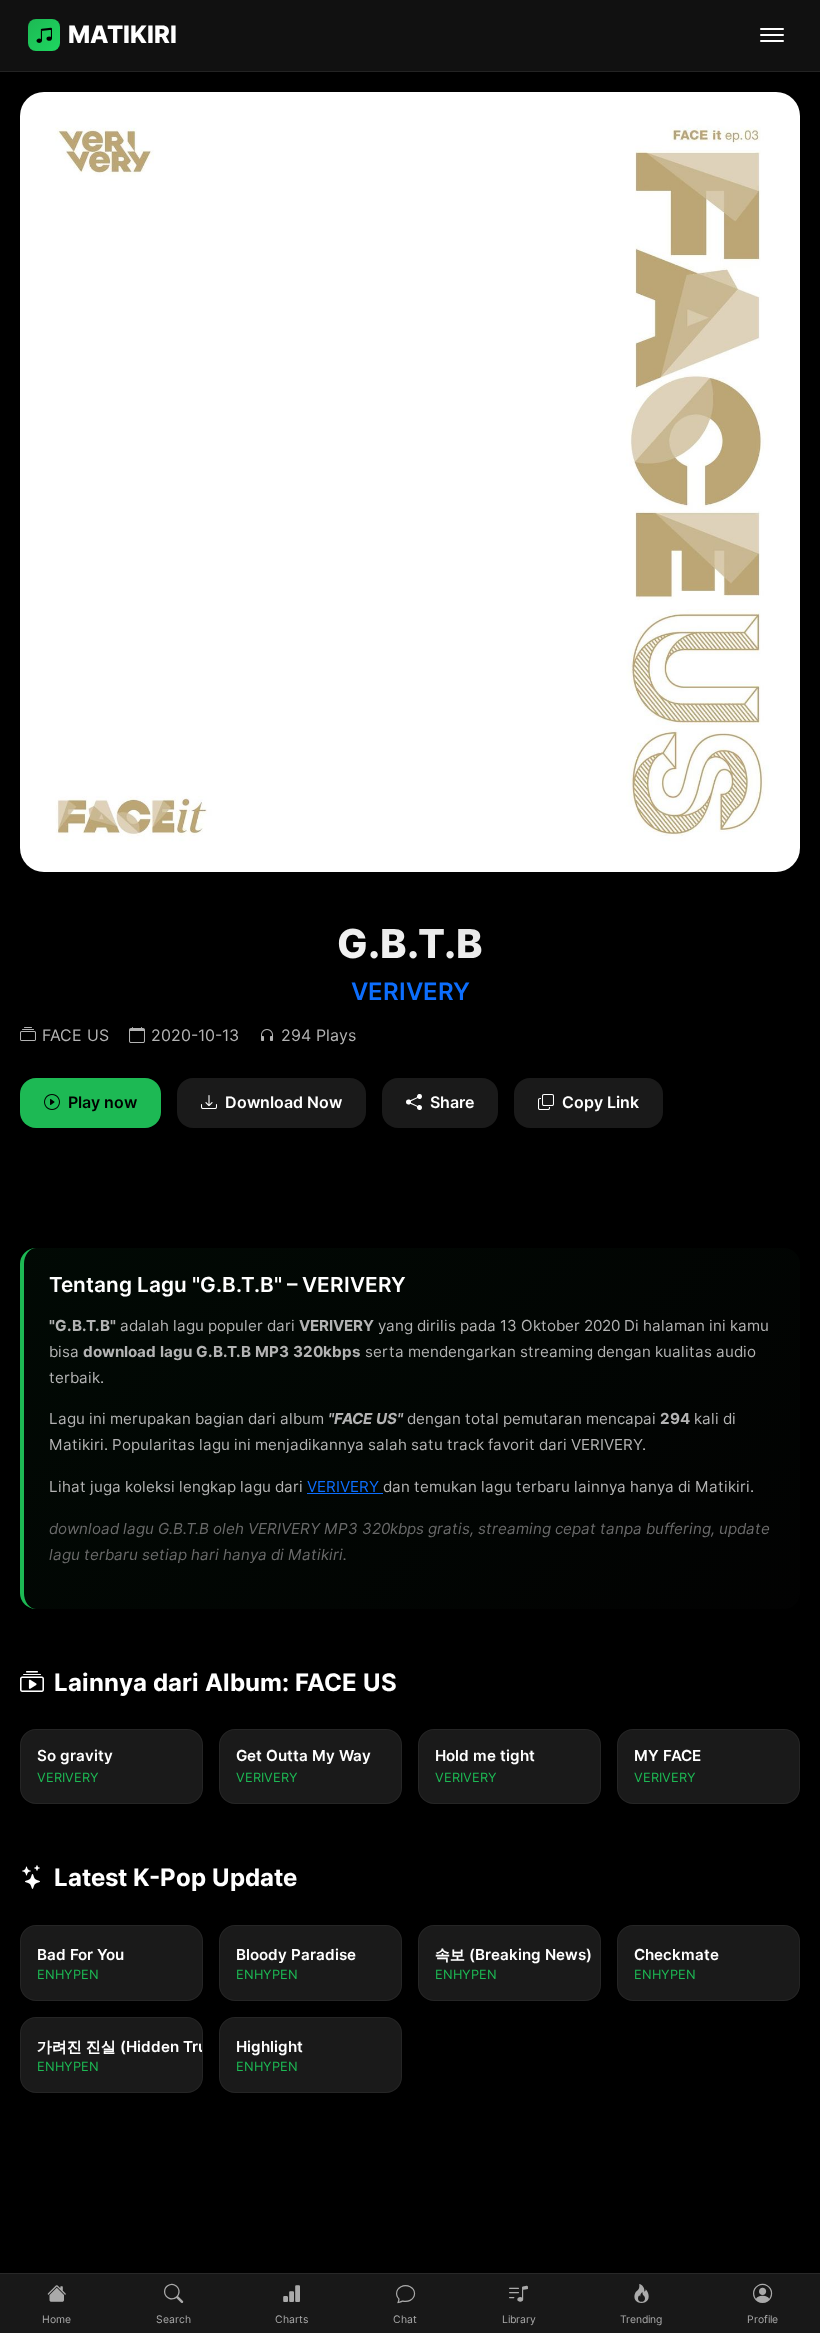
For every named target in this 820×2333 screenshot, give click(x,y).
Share (452, 1102)
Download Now (283, 1102)
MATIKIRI (122, 34)
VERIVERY (410, 991)
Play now (102, 1102)
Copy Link (600, 1102)
